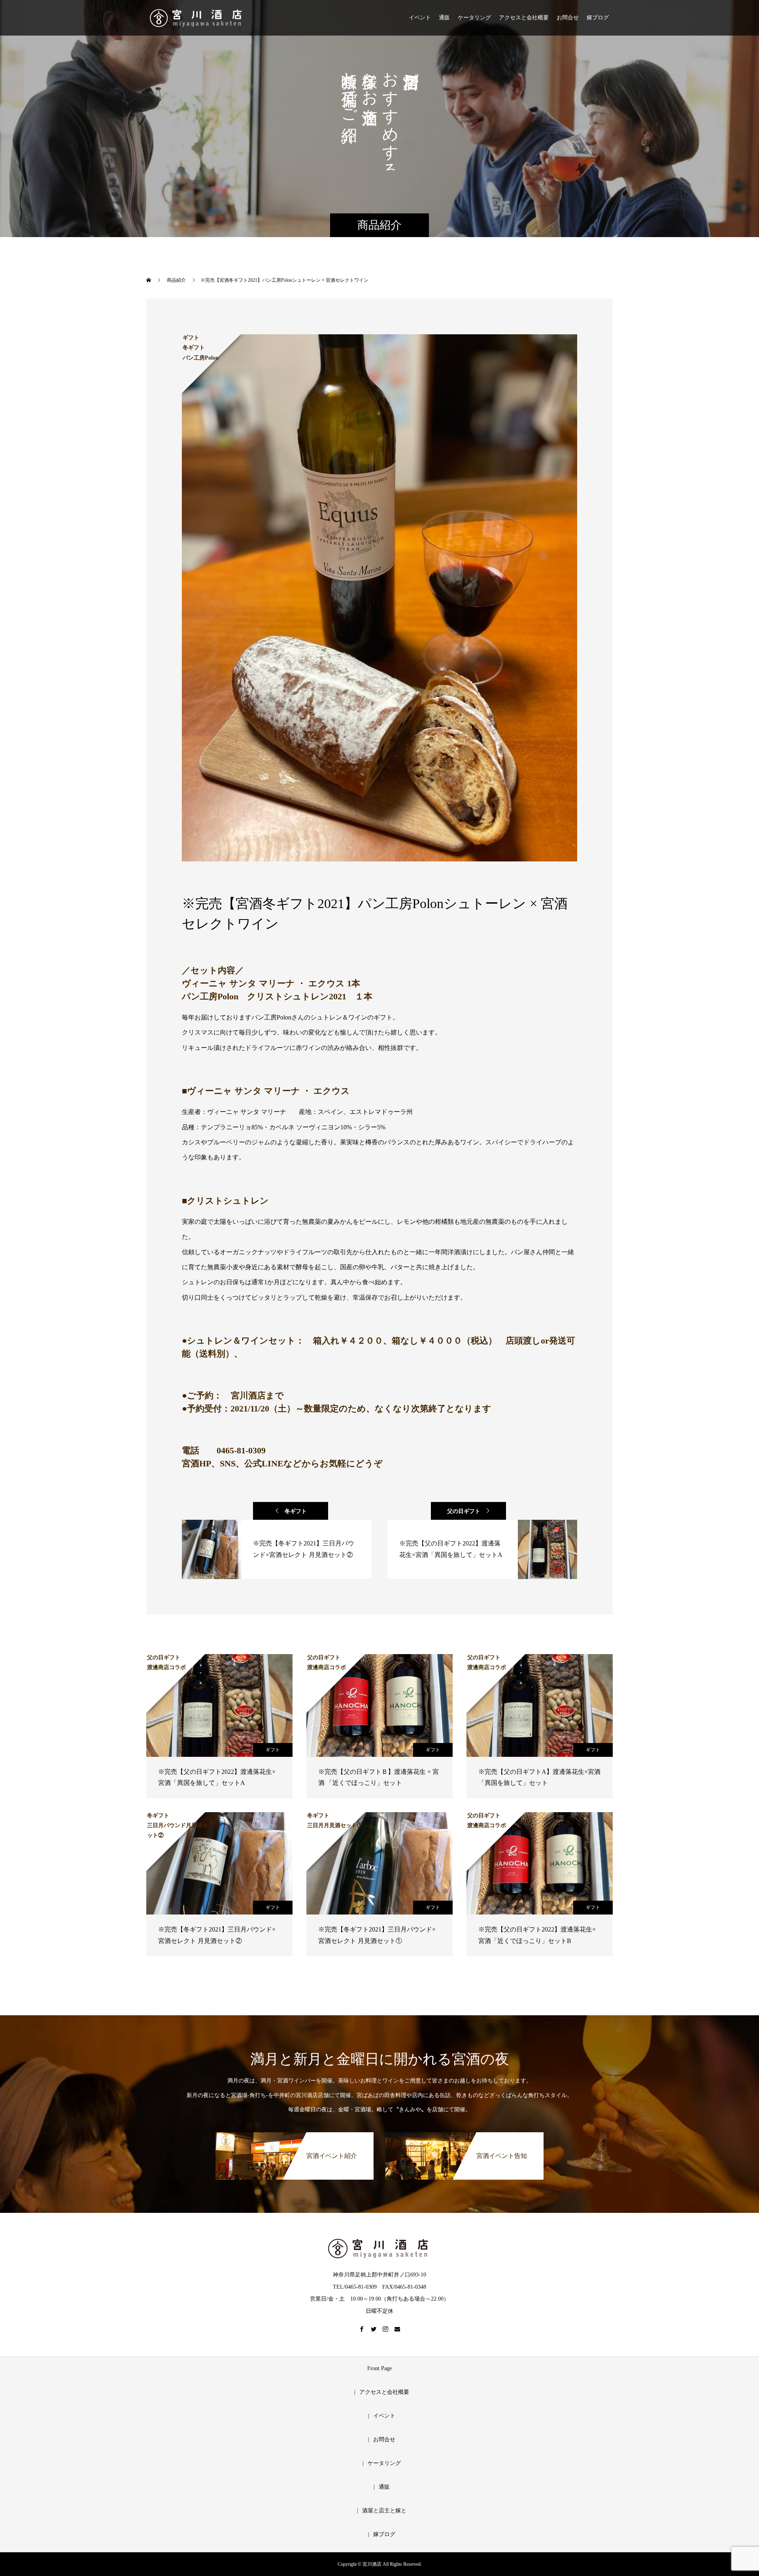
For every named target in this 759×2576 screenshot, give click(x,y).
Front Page (379, 2368)
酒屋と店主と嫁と (384, 2511)
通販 (444, 18)
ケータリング (474, 18)
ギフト (273, 1750)
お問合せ (568, 18)
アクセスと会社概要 (524, 18)
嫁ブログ (598, 18)
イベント (420, 18)
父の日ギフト (464, 1511)
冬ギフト (296, 1511)
